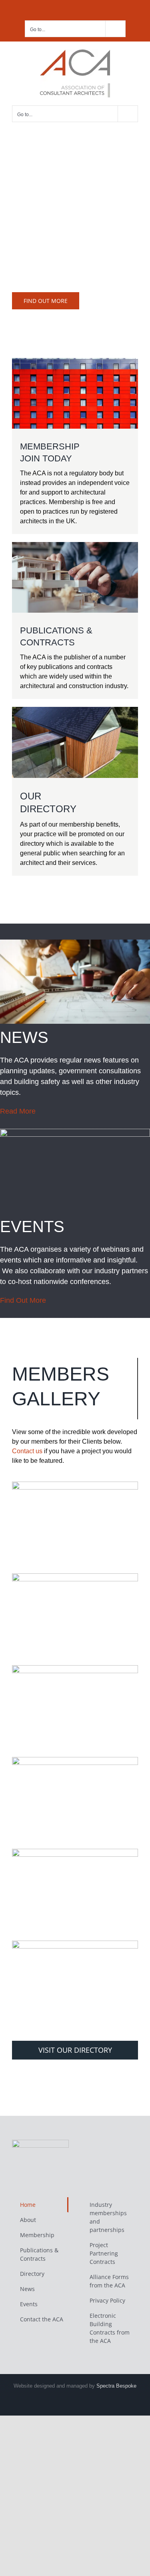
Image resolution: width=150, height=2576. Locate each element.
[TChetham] (75, 1760)
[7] (75, 1944)
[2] (75, 1485)
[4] (75, 1668)
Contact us (27, 1451)
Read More (18, 1111)
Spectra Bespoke (116, 2386)
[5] (75, 1852)
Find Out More (23, 1300)
